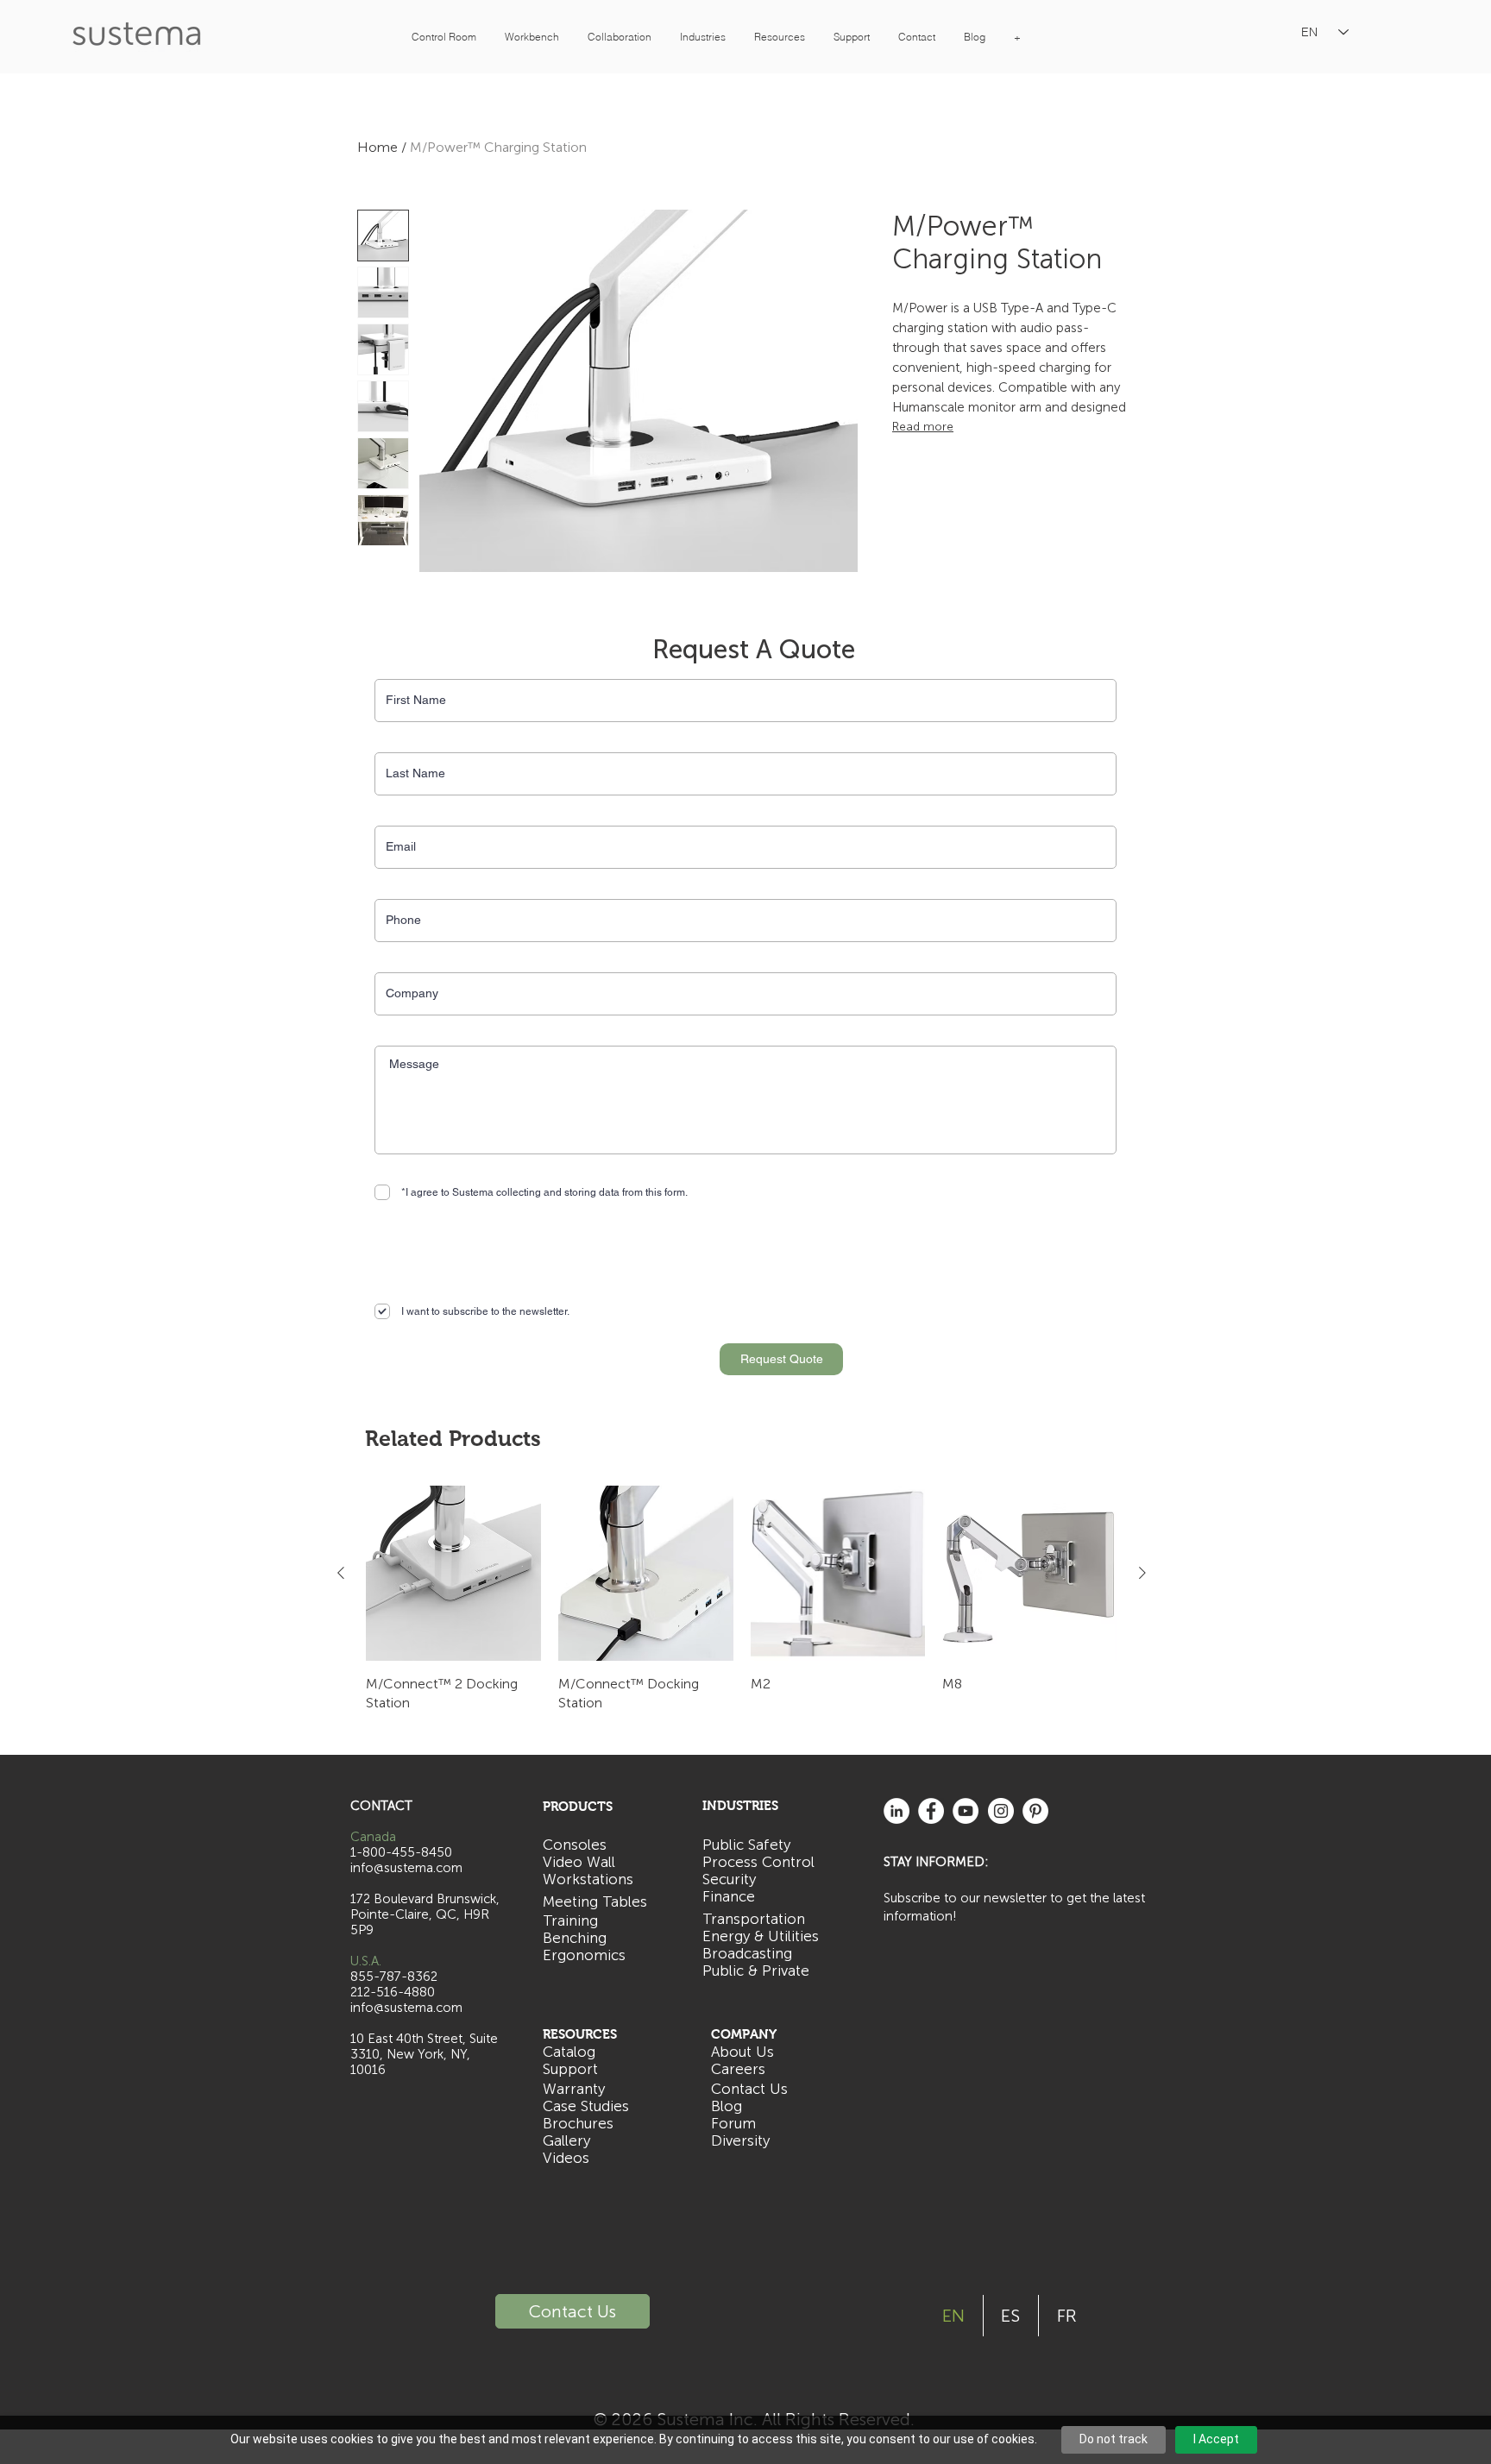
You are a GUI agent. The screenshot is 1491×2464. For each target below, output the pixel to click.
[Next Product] (1142, 1573)
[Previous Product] (341, 1573)
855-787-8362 (394, 1977)
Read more (923, 427)
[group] (742, 1600)
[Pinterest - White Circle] (1035, 1811)
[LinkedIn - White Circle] (896, 1811)
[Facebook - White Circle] (931, 1811)
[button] (444, 37)
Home (377, 147)
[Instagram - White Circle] (1001, 1811)
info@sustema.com (406, 2008)
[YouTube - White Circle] (966, 1811)
